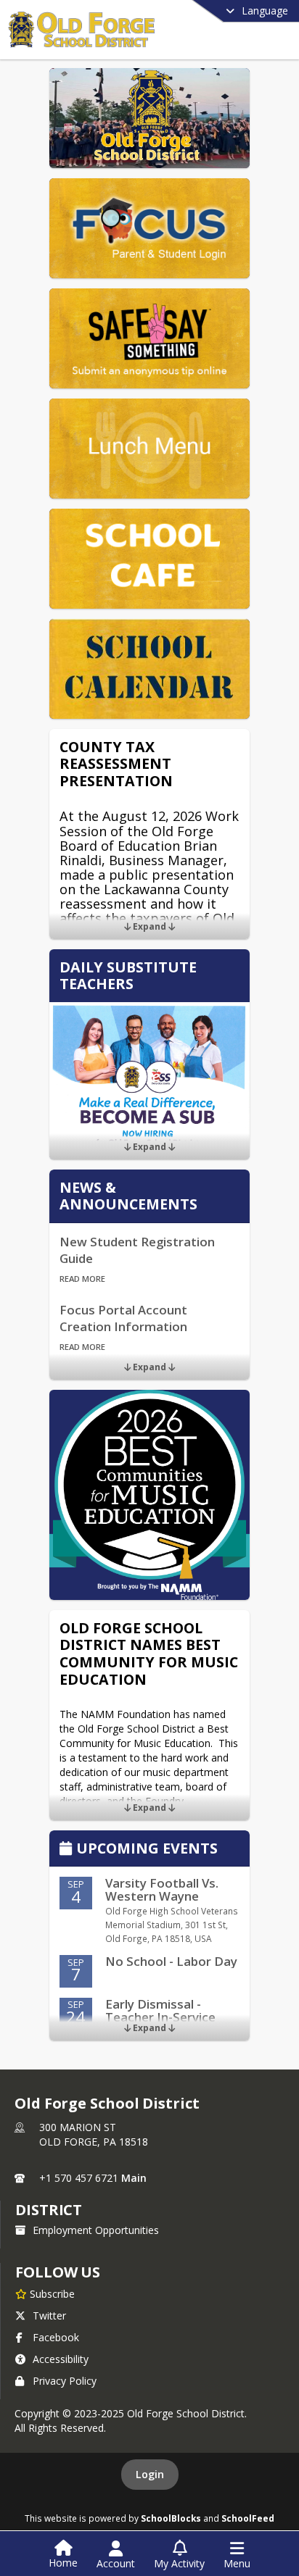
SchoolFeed (248, 2518)
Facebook (56, 2337)
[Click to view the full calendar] (68, 1850)
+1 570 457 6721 (79, 2178)
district (49, 2210)
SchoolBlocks (171, 2518)
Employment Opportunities (96, 2230)
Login (150, 2474)
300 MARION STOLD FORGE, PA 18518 (94, 2134)
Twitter (49, 2316)
